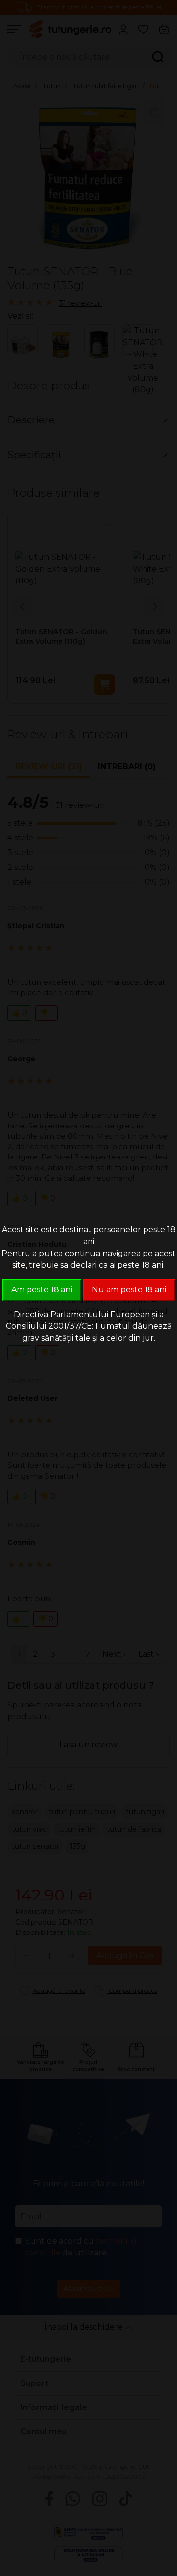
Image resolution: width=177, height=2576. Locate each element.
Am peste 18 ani (42, 1290)
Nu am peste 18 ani (129, 1290)
